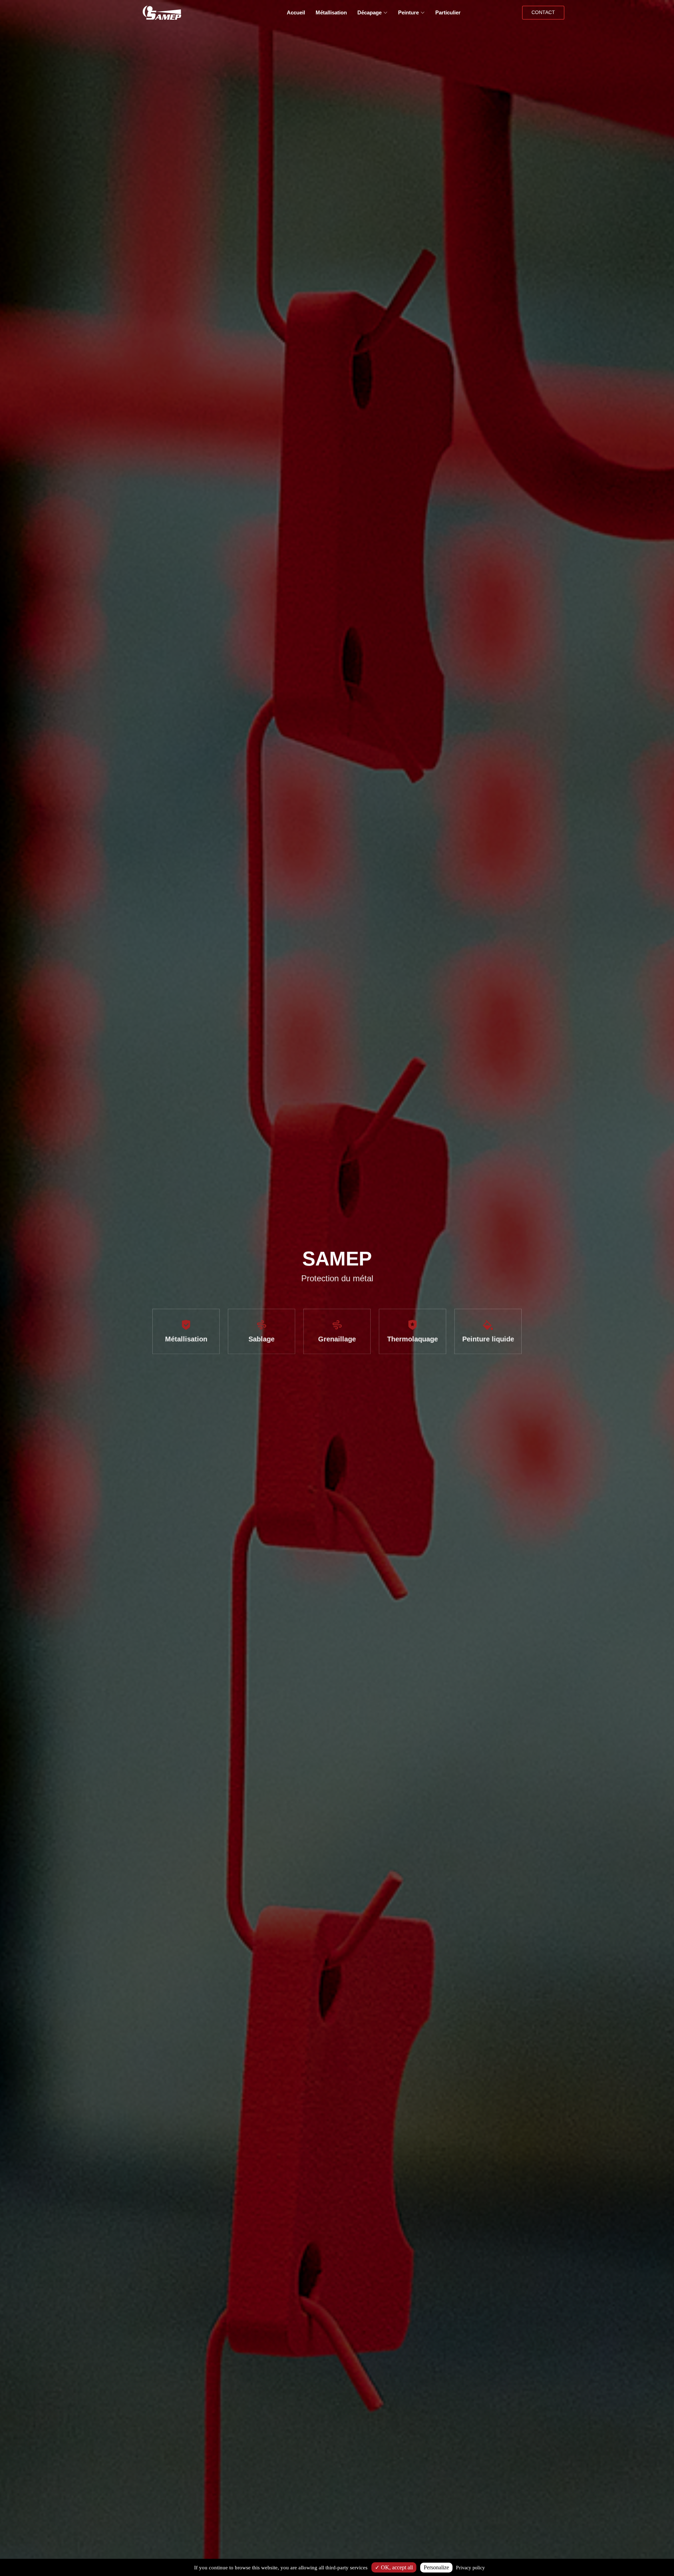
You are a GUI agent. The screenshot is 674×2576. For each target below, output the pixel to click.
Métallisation (331, 12)
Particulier (448, 12)
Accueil (296, 12)
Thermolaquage (414, 1339)
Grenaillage (337, 1339)
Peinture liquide (492, 1339)
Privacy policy (470, 2568)
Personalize (436, 2567)
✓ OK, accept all (394, 2567)
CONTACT (543, 12)
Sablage (260, 1339)
